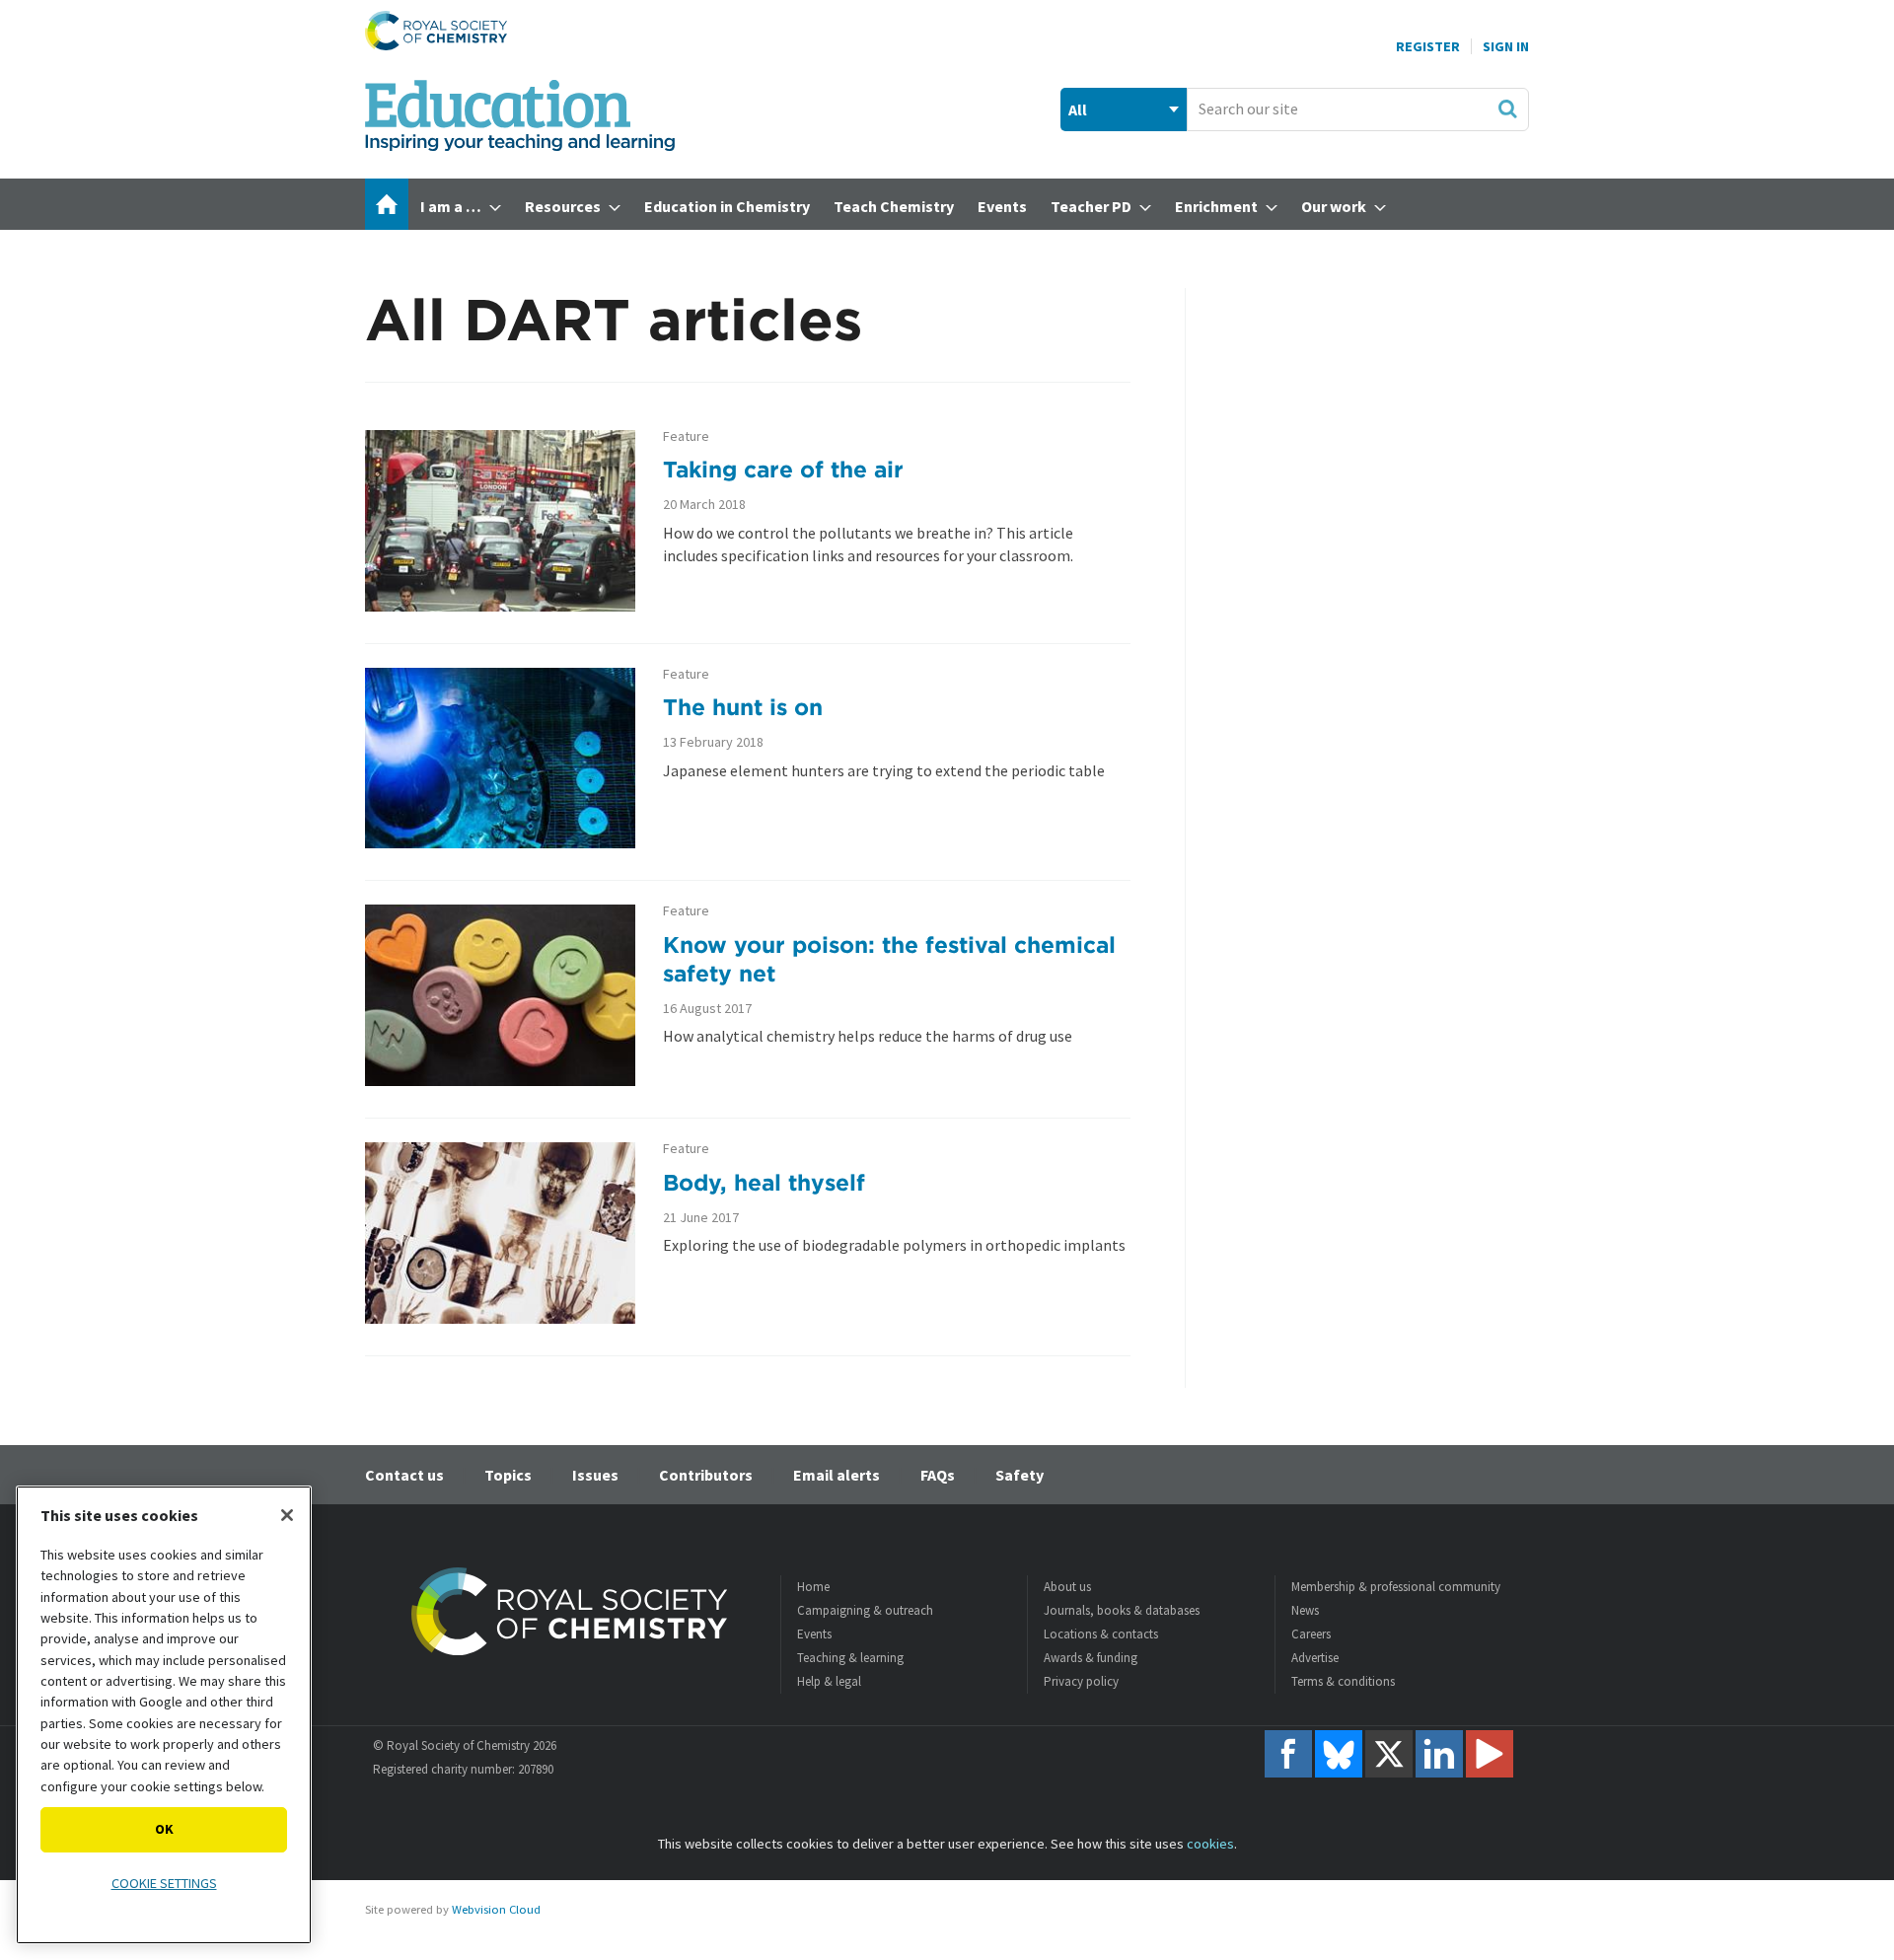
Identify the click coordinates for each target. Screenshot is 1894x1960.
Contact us (404, 1475)
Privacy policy (1081, 1681)
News (1305, 1610)
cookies (1210, 1844)
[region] (164, 1715)
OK (164, 1829)
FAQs (938, 1475)
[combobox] (1358, 109)
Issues (595, 1475)
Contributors (706, 1475)
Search (1507, 109)
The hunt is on (743, 707)
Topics (508, 1475)
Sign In (1506, 46)
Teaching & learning (850, 1658)
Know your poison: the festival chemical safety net (889, 959)
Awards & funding (1091, 1658)
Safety (1020, 1475)
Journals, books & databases (1122, 1610)
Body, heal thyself (764, 1182)
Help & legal (829, 1681)
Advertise (1315, 1658)
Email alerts (837, 1475)
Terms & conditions (1343, 1681)
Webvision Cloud (496, 1909)
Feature (686, 436)
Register (1428, 46)
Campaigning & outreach (865, 1610)
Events (814, 1634)
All (1078, 109)
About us (1067, 1587)
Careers (1311, 1634)
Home (813, 1587)
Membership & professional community (1396, 1587)
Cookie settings (164, 1883)
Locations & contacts (1101, 1634)
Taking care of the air (783, 469)
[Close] (287, 1515)
